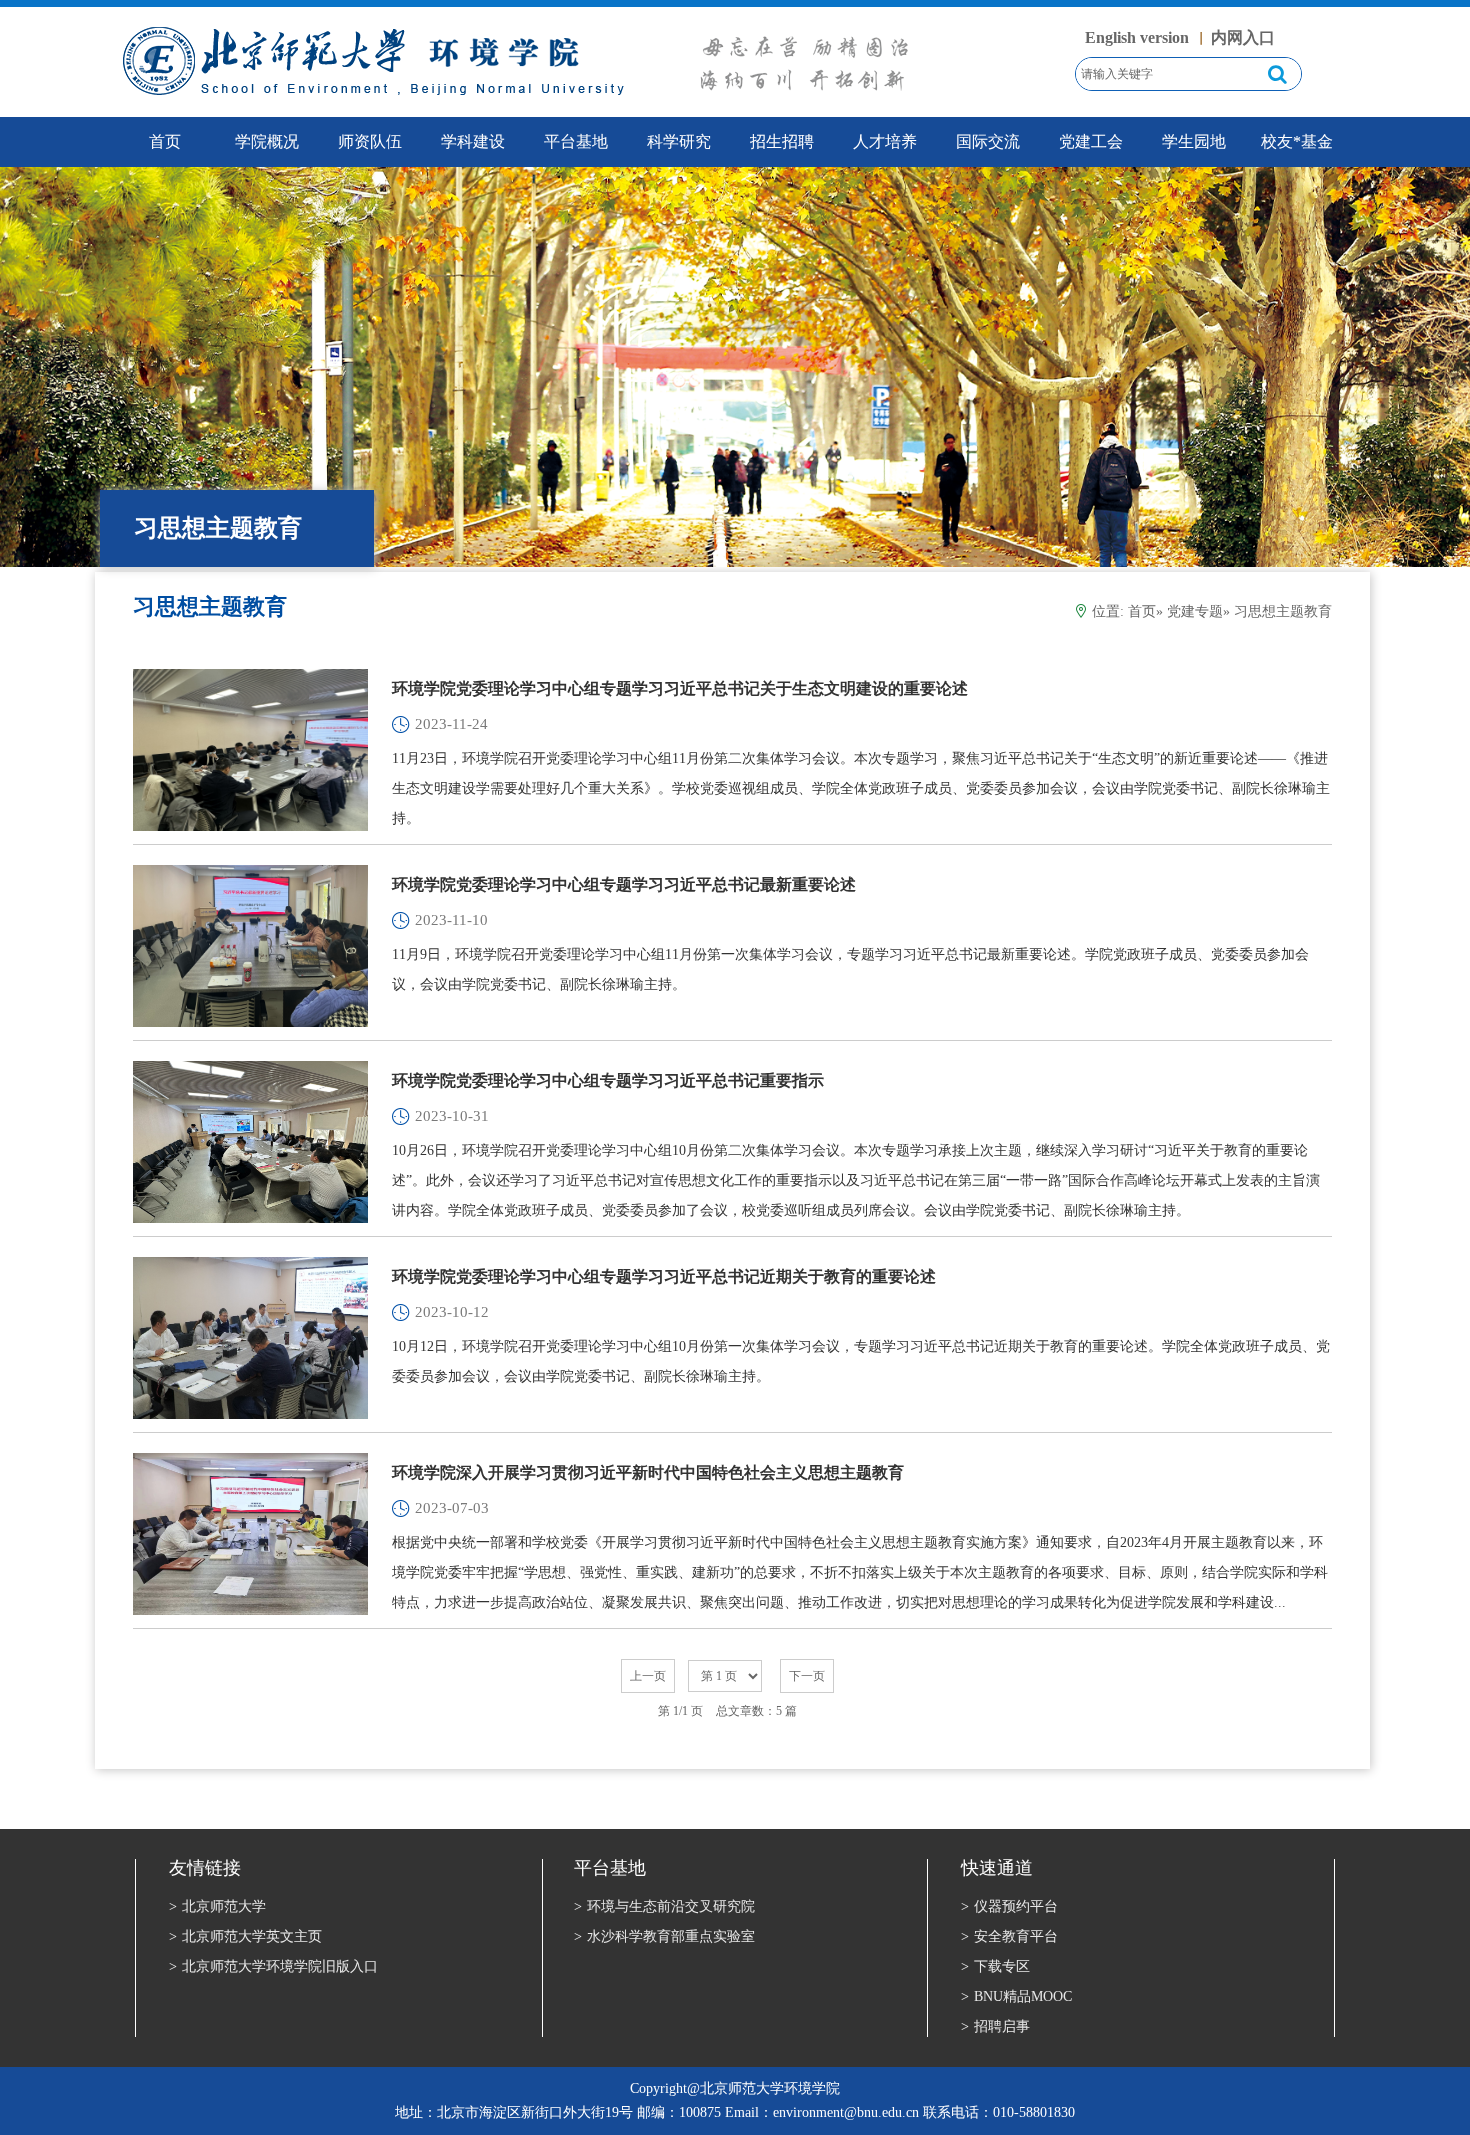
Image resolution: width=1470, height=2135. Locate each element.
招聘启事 (995, 2026)
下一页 (807, 1676)
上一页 (648, 1676)
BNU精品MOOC (1016, 1996)
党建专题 (1195, 611)
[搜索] (1278, 74)
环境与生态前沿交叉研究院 (664, 1906)
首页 (1142, 611)
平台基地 (576, 141)
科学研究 (679, 141)
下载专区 (995, 1966)
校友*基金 (1297, 141)
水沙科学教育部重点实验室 (664, 1936)
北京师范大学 (217, 1906)
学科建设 (473, 141)
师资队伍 (370, 141)
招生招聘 (782, 141)
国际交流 (988, 141)
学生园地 (1194, 141)
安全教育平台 (1009, 1936)
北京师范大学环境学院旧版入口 (273, 1966)
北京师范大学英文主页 (245, 1936)
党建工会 (1091, 141)
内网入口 (1243, 37)
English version (1137, 37)
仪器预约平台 (1009, 1906)
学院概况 (267, 141)
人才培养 (885, 141)
